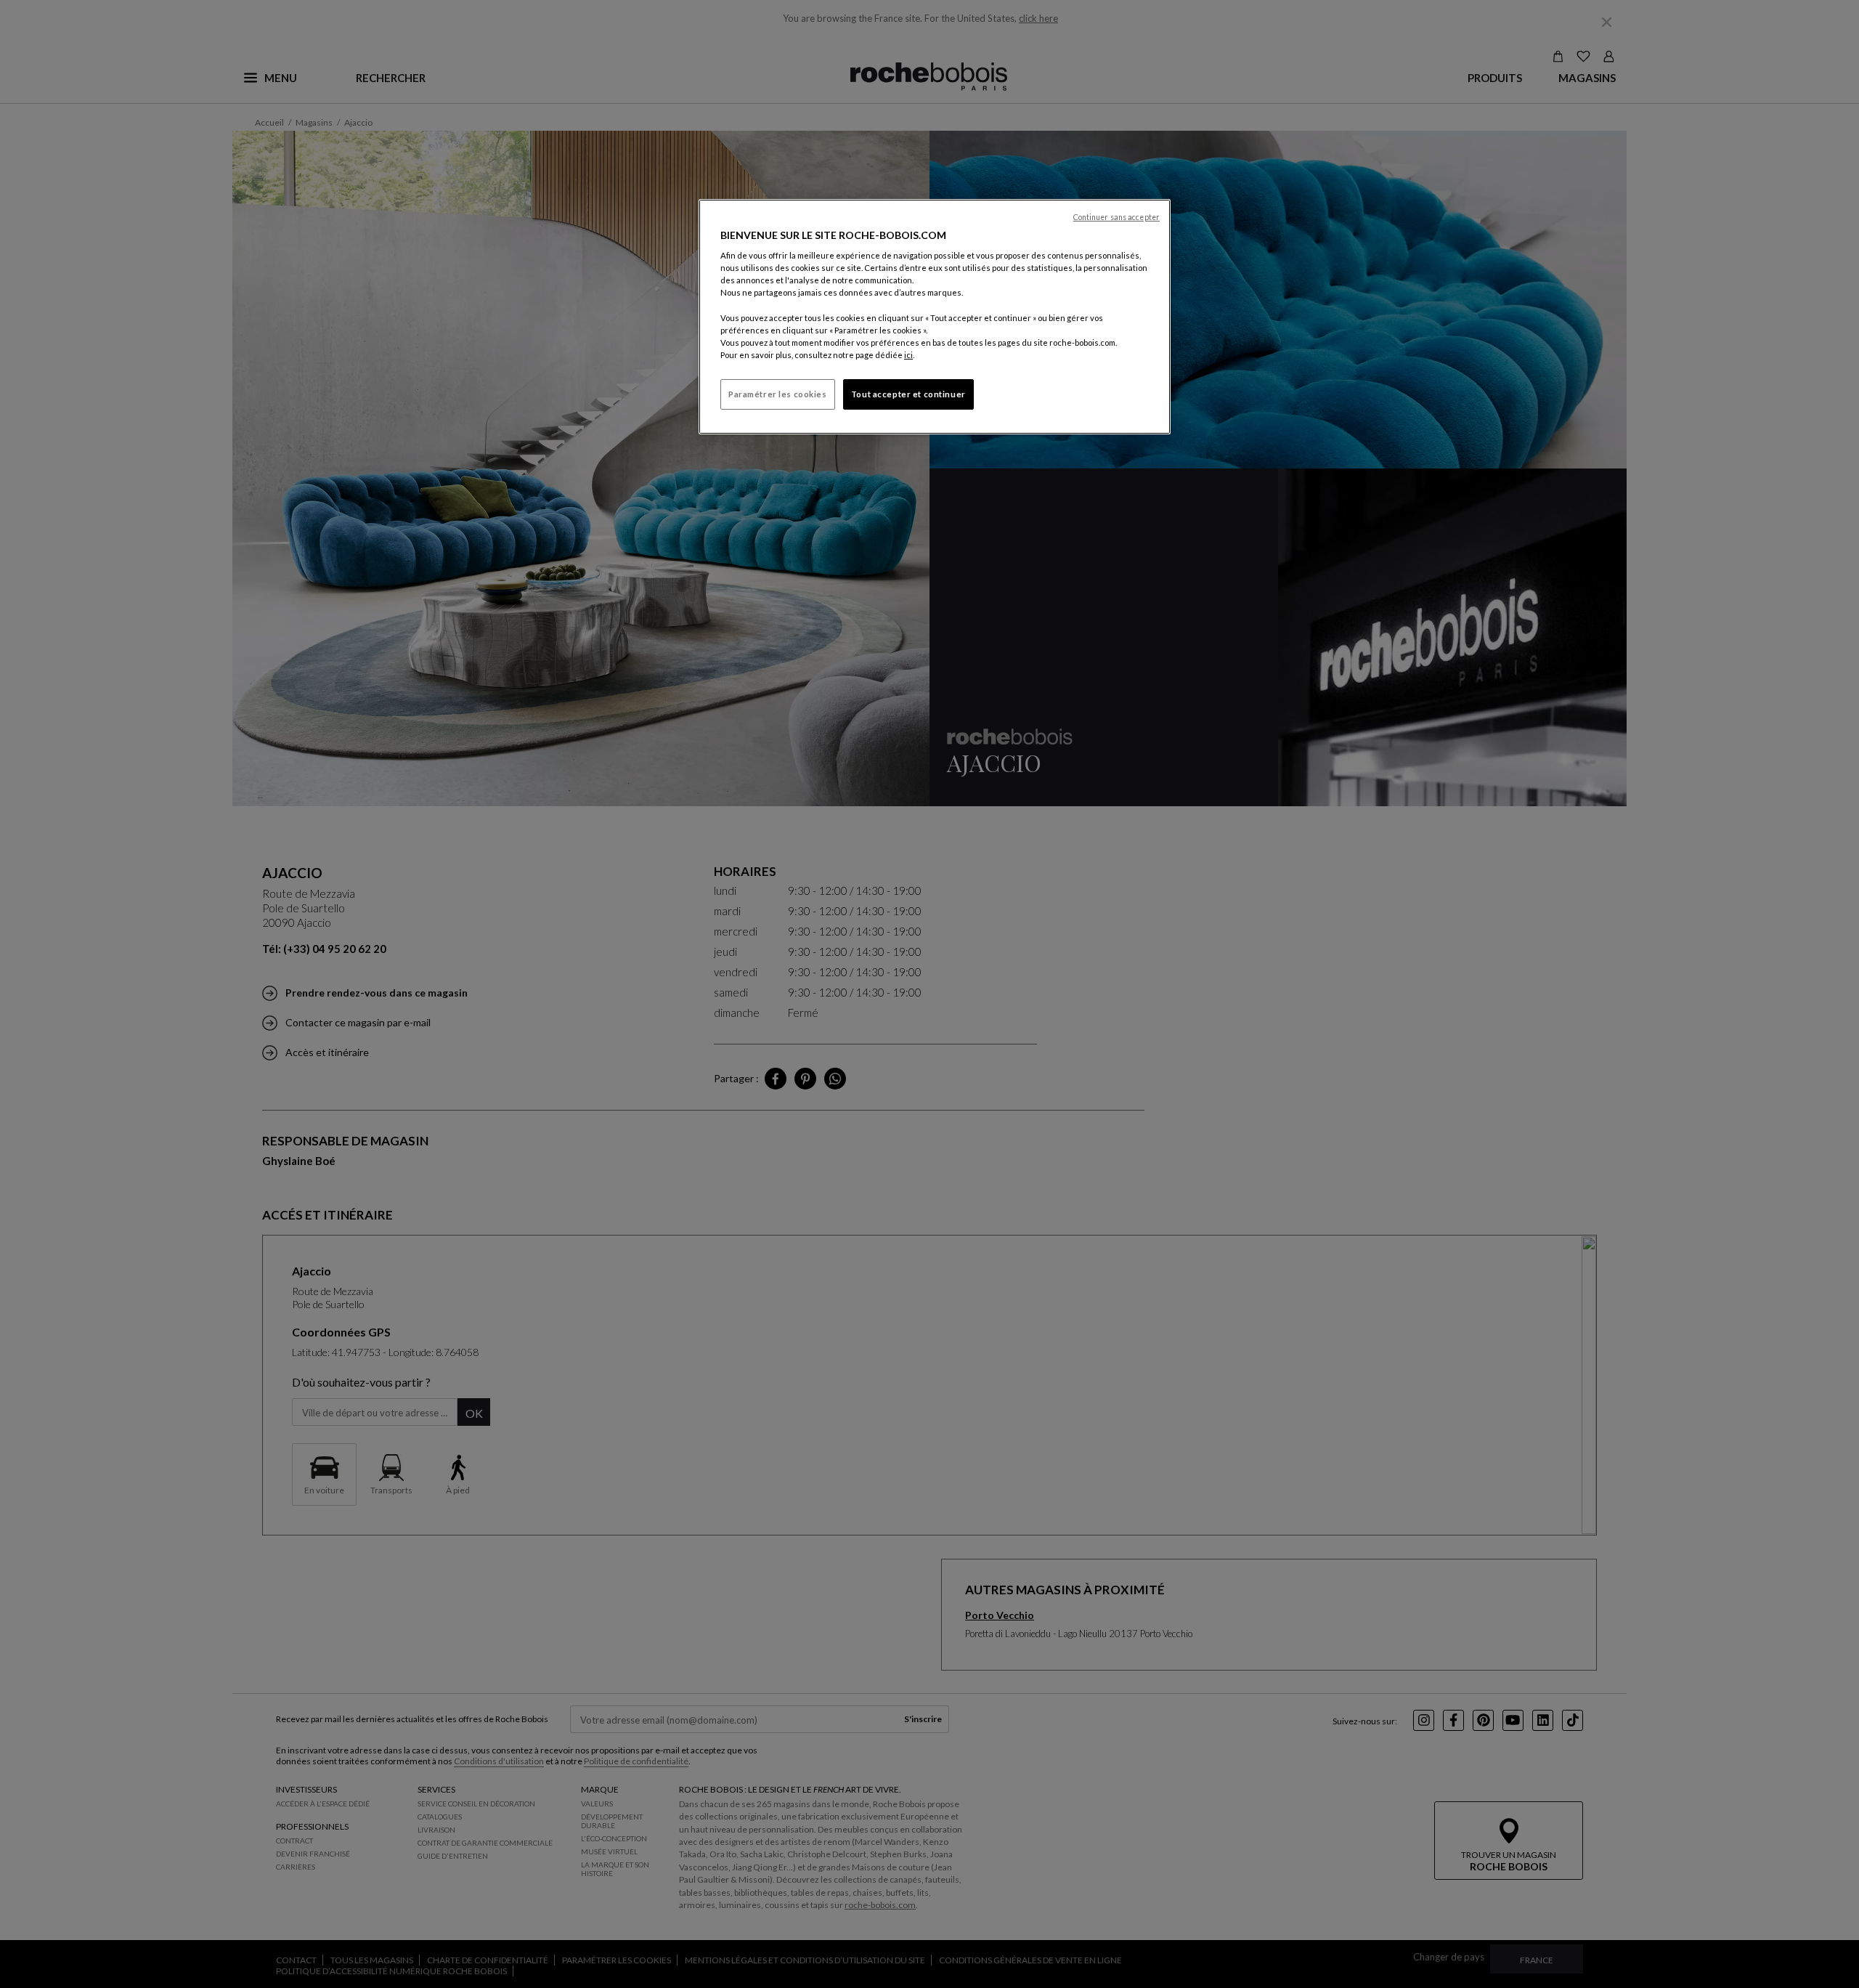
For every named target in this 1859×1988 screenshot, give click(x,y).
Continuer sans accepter (1116, 217)
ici (908, 355)
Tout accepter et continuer (908, 394)
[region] (935, 317)
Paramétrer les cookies (778, 394)
